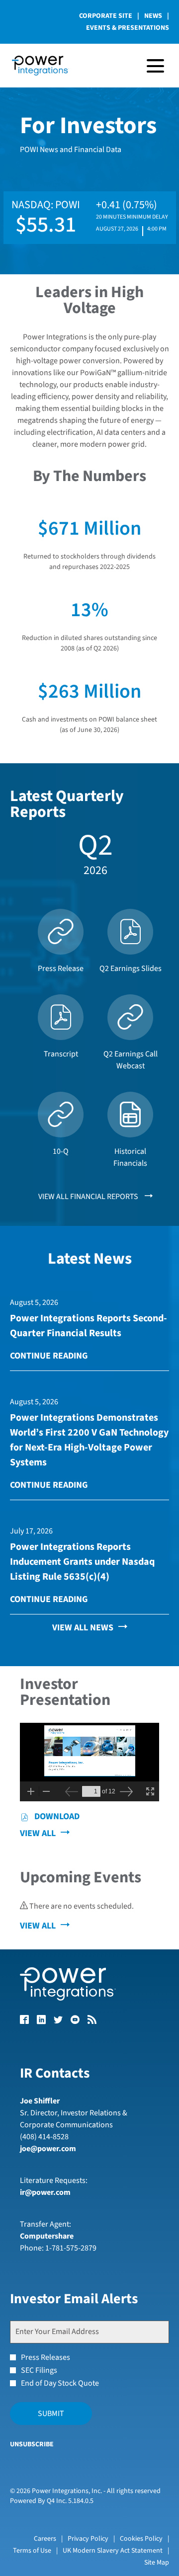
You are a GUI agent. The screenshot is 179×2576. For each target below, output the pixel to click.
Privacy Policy (88, 2539)
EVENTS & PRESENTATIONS (128, 28)
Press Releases (45, 2357)
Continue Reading (49, 1356)
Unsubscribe (32, 2444)
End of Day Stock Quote (60, 2383)
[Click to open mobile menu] (155, 66)
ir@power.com (45, 2192)
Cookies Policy (141, 2539)
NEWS (153, 16)
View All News (83, 1628)
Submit (51, 2414)
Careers (45, 2539)
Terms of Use (32, 2551)
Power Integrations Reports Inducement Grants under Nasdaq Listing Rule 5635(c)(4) (82, 1562)
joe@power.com (48, 2149)
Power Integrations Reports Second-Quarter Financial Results (89, 1326)
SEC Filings (39, 2370)
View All (38, 1833)
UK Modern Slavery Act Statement (113, 2551)
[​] (24, 2021)
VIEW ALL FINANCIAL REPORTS (89, 1197)
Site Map (157, 2563)
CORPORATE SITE (106, 16)
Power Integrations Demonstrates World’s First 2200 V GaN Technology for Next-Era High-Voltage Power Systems (89, 1440)
